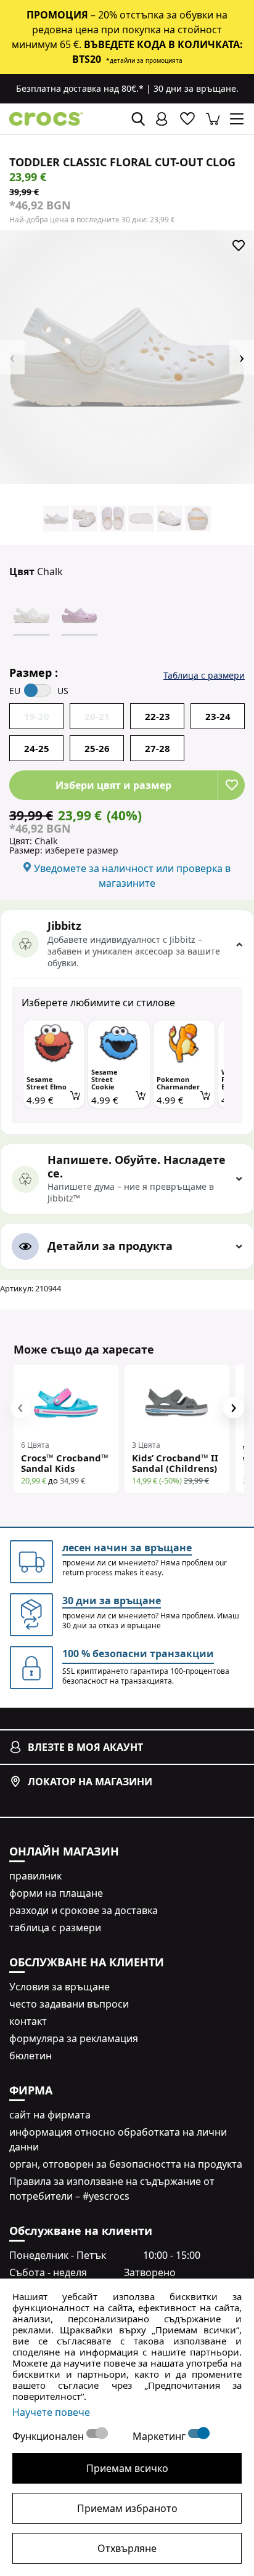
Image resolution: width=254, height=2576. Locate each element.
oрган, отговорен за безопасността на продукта (126, 2164)
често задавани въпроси (69, 2004)
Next (242, 357)
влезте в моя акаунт (85, 1747)
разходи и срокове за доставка (84, 1910)
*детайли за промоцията (144, 60)
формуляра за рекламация (74, 2038)
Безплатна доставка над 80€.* (80, 88)
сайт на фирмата (50, 2115)
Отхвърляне (127, 2548)
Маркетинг (160, 2436)
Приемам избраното (127, 2508)
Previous (12, 357)
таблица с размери (55, 1928)
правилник (35, 1876)
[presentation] (20, 1408)
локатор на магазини (90, 1782)
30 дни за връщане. (196, 88)
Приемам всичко (127, 2468)
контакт (28, 2021)
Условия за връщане (59, 1987)
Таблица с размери (204, 675)
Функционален (49, 2436)
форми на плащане (56, 1893)
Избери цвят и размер (113, 785)
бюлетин (31, 2056)
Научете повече (51, 2412)
